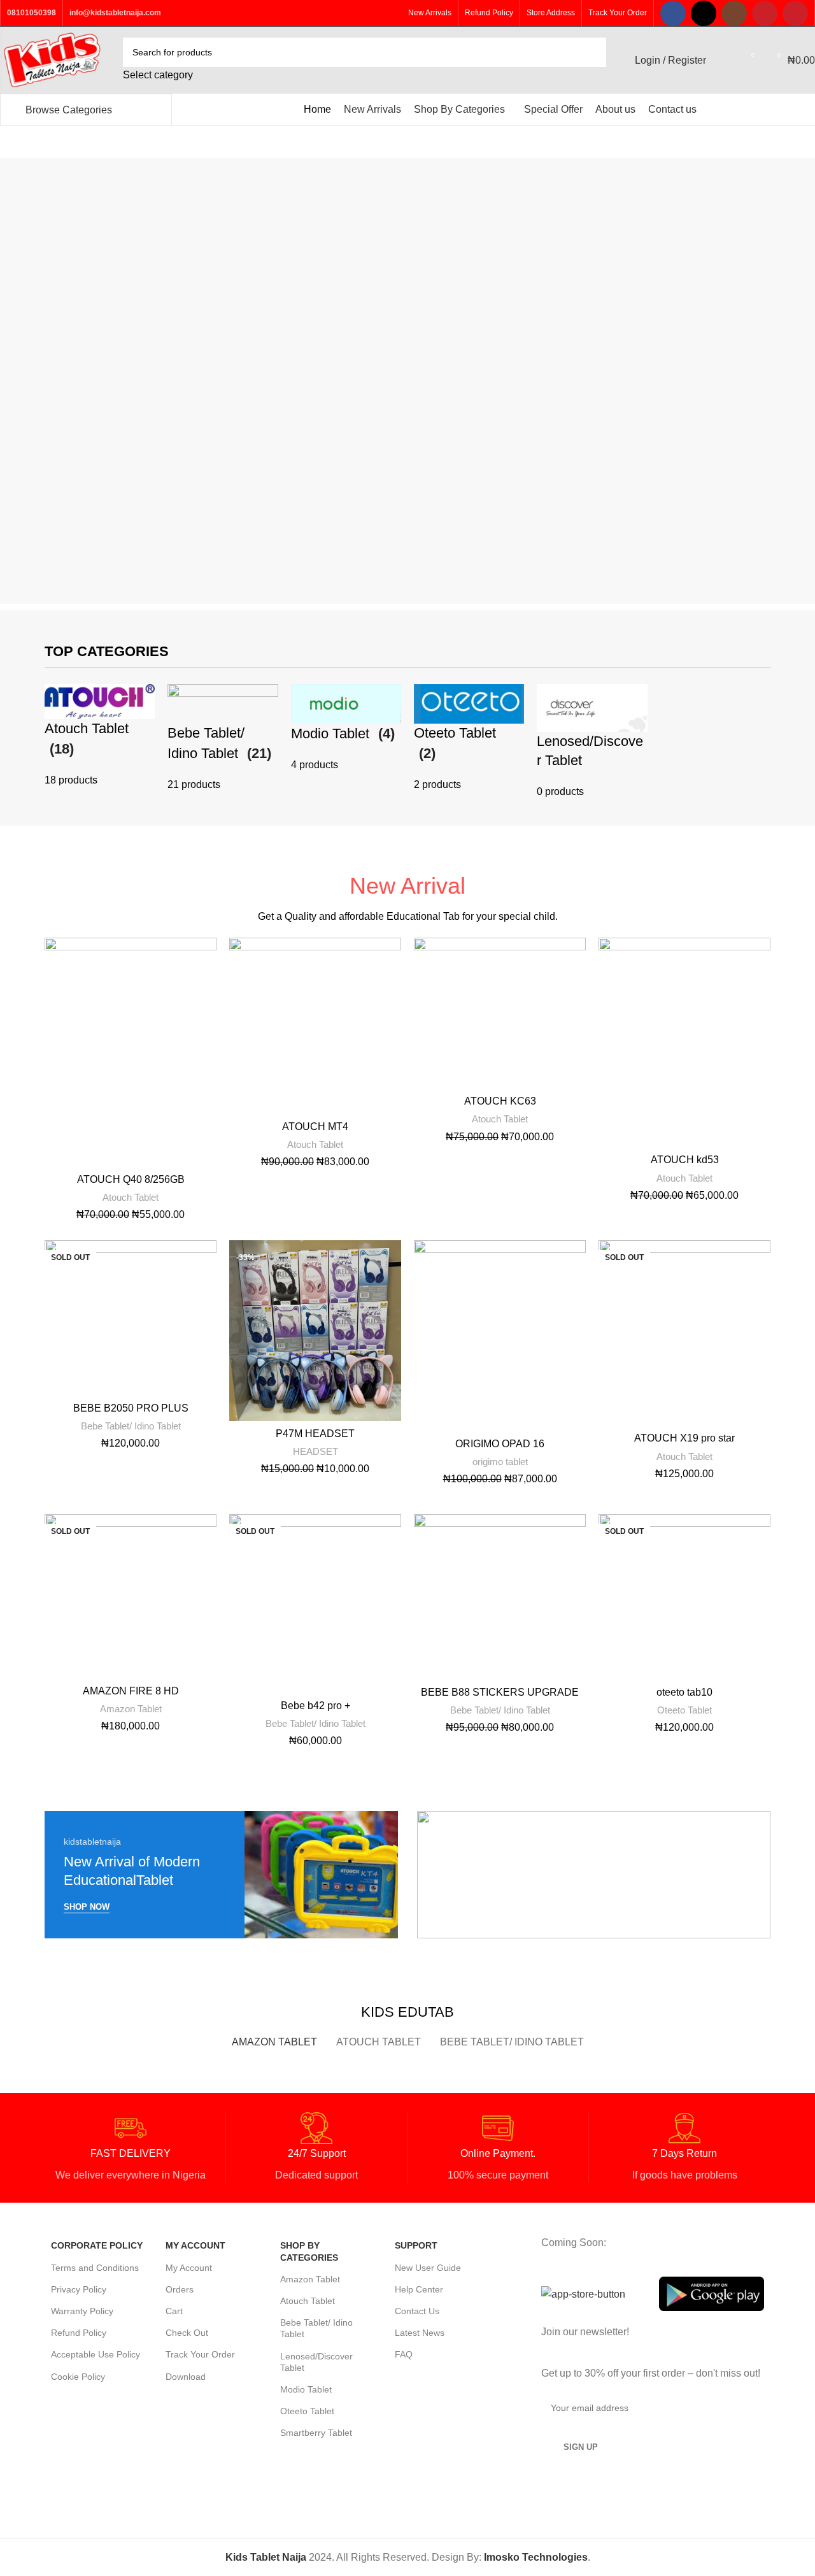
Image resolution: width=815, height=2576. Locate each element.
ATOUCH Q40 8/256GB (131, 1179)
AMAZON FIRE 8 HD (131, 1691)
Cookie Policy (78, 2377)
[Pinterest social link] (795, 13)
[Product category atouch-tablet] (100, 736)
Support (416, 2245)
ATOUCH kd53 (685, 1160)
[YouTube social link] (765, 13)
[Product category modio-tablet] (346, 729)
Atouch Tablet (131, 1197)
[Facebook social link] (673, 13)
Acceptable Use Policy (96, 2354)
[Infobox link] (130, 2148)
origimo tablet (500, 1462)
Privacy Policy (79, 2289)
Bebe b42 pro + (315, 1706)
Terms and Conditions (95, 2268)
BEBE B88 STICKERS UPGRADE (500, 1692)
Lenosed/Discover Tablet (316, 2362)
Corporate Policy (97, 2245)
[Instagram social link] (734, 13)
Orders (180, 2289)
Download (186, 2377)
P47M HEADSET (315, 1434)
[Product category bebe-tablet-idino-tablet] (223, 739)
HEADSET (315, 1451)
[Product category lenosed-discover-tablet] (592, 742)
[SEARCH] (592, 61)
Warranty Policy (82, 2311)
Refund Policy (79, 2333)
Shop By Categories (309, 2251)
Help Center (419, 2289)
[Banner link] (221, 1875)
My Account (195, 2245)
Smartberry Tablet (316, 2433)
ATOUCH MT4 (315, 1127)
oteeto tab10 (684, 1692)
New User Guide (428, 2268)
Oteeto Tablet (684, 1710)
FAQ (404, 2354)
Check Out (187, 2333)
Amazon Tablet (131, 1709)
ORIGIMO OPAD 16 (500, 1444)
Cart (174, 2311)
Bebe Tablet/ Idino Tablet (131, 1426)
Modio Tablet (306, 2389)
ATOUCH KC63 (500, 1101)
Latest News (420, 2333)
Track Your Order (200, 2354)
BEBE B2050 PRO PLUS (131, 1408)
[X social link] (704, 13)
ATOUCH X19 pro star (684, 1438)
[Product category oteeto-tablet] (469, 739)
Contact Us (417, 2311)
